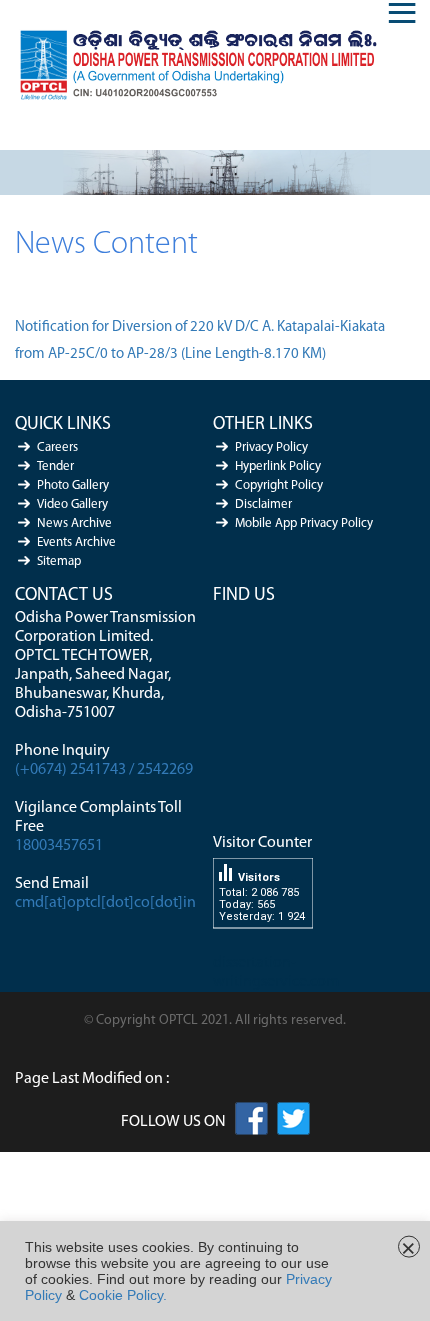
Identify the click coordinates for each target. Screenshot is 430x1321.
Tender (55, 466)
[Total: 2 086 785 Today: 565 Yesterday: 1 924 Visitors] (263, 944)
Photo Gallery (73, 485)
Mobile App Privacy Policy (304, 523)
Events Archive (76, 542)
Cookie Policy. (123, 1295)
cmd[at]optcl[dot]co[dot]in (105, 903)
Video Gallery (72, 504)
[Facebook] (251, 1122)
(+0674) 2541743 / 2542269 (104, 770)
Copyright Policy (279, 485)
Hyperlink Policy (278, 466)
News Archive (74, 523)
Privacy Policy (271, 447)
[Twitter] (293, 1122)
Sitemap (59, 561)
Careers (57, 447)
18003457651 (59, 846)
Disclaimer (263, 504)
